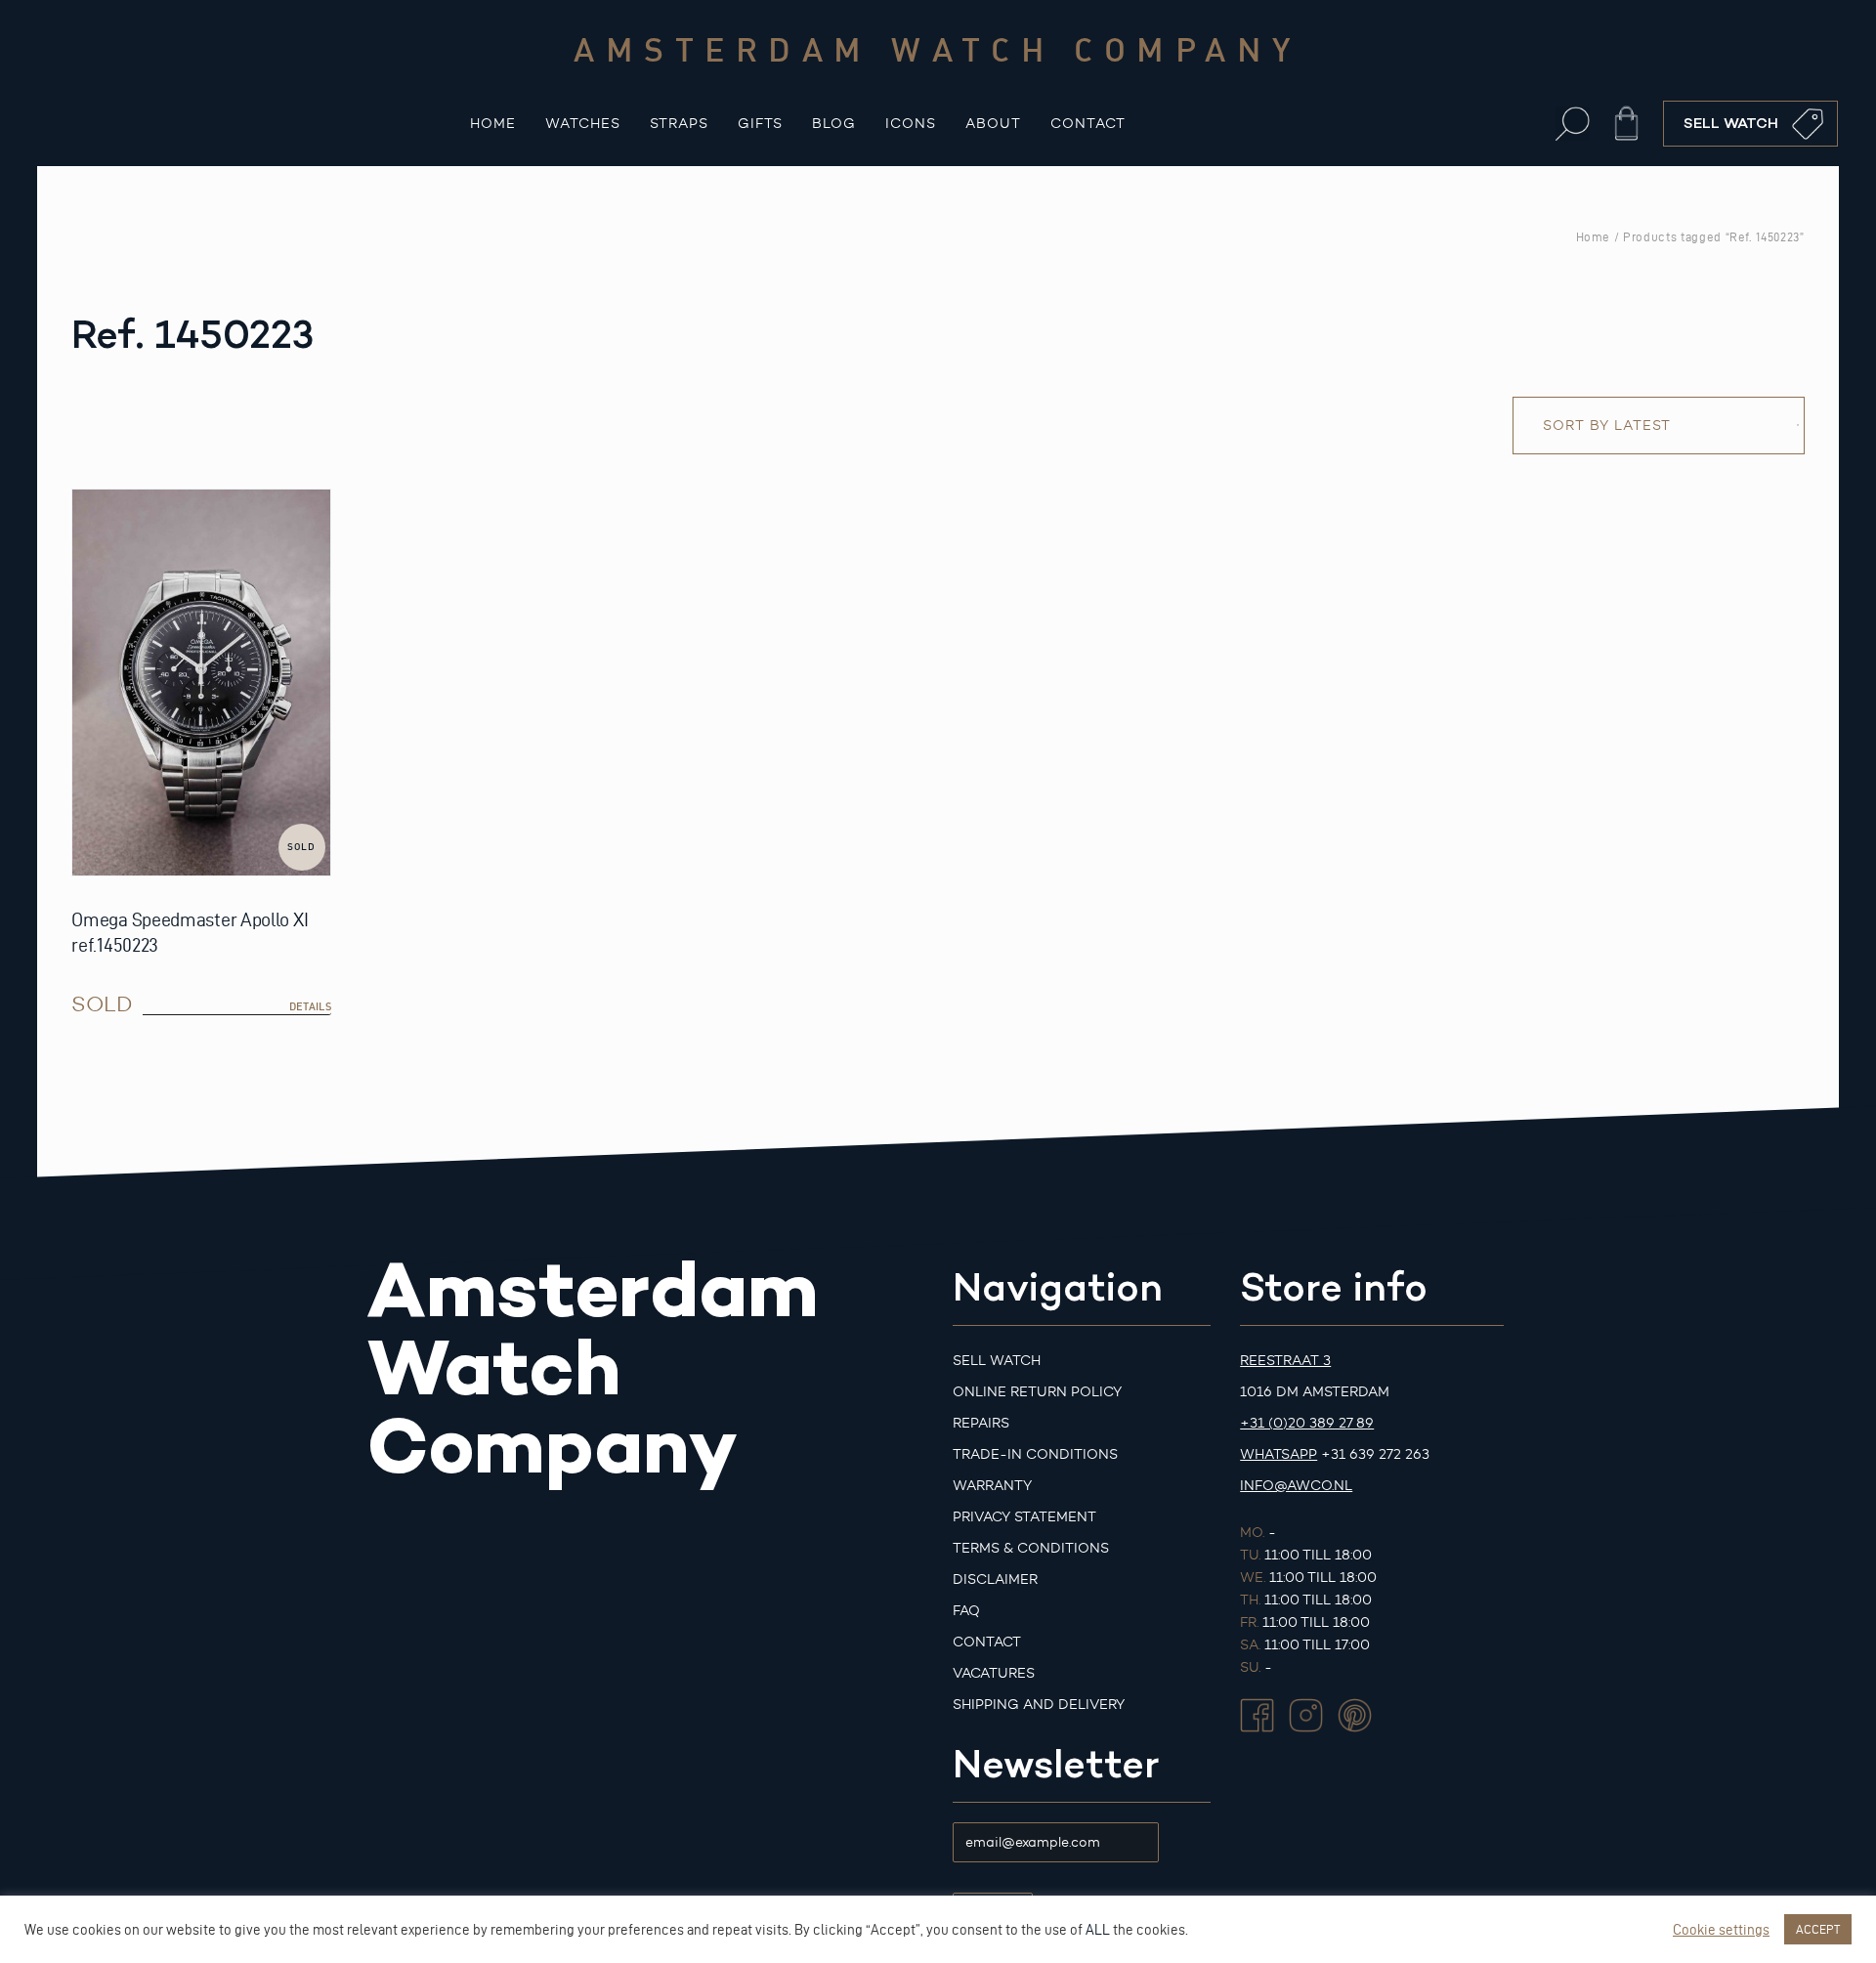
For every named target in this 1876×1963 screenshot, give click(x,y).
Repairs (981, 1423)
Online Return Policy (1037, 1392)
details (310, 1006)
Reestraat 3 (1285, 1361)
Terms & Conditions (1031, 1548)
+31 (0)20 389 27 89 (1307, 1423)
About (993, 124)
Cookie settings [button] (1721, 1930)
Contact (1088, 124)
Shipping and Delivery (1039, 1705)
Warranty (992, 1486)
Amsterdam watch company (938, 49)
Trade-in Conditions (1035, 1454)
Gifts (760, 124)
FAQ (966, 1611)
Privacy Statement (1024, 1517)
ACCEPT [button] (1818, 1929)
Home (493, 124)
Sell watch (997, 1361)
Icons (911, 124)
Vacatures (994, 1673)
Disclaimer (995, 1579)
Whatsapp (1279, 1454)
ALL (1098, 1930)
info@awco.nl (1296, 1486)
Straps (679, 124)
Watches (583, 124)
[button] (1573, 124)
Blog (834, 124)
